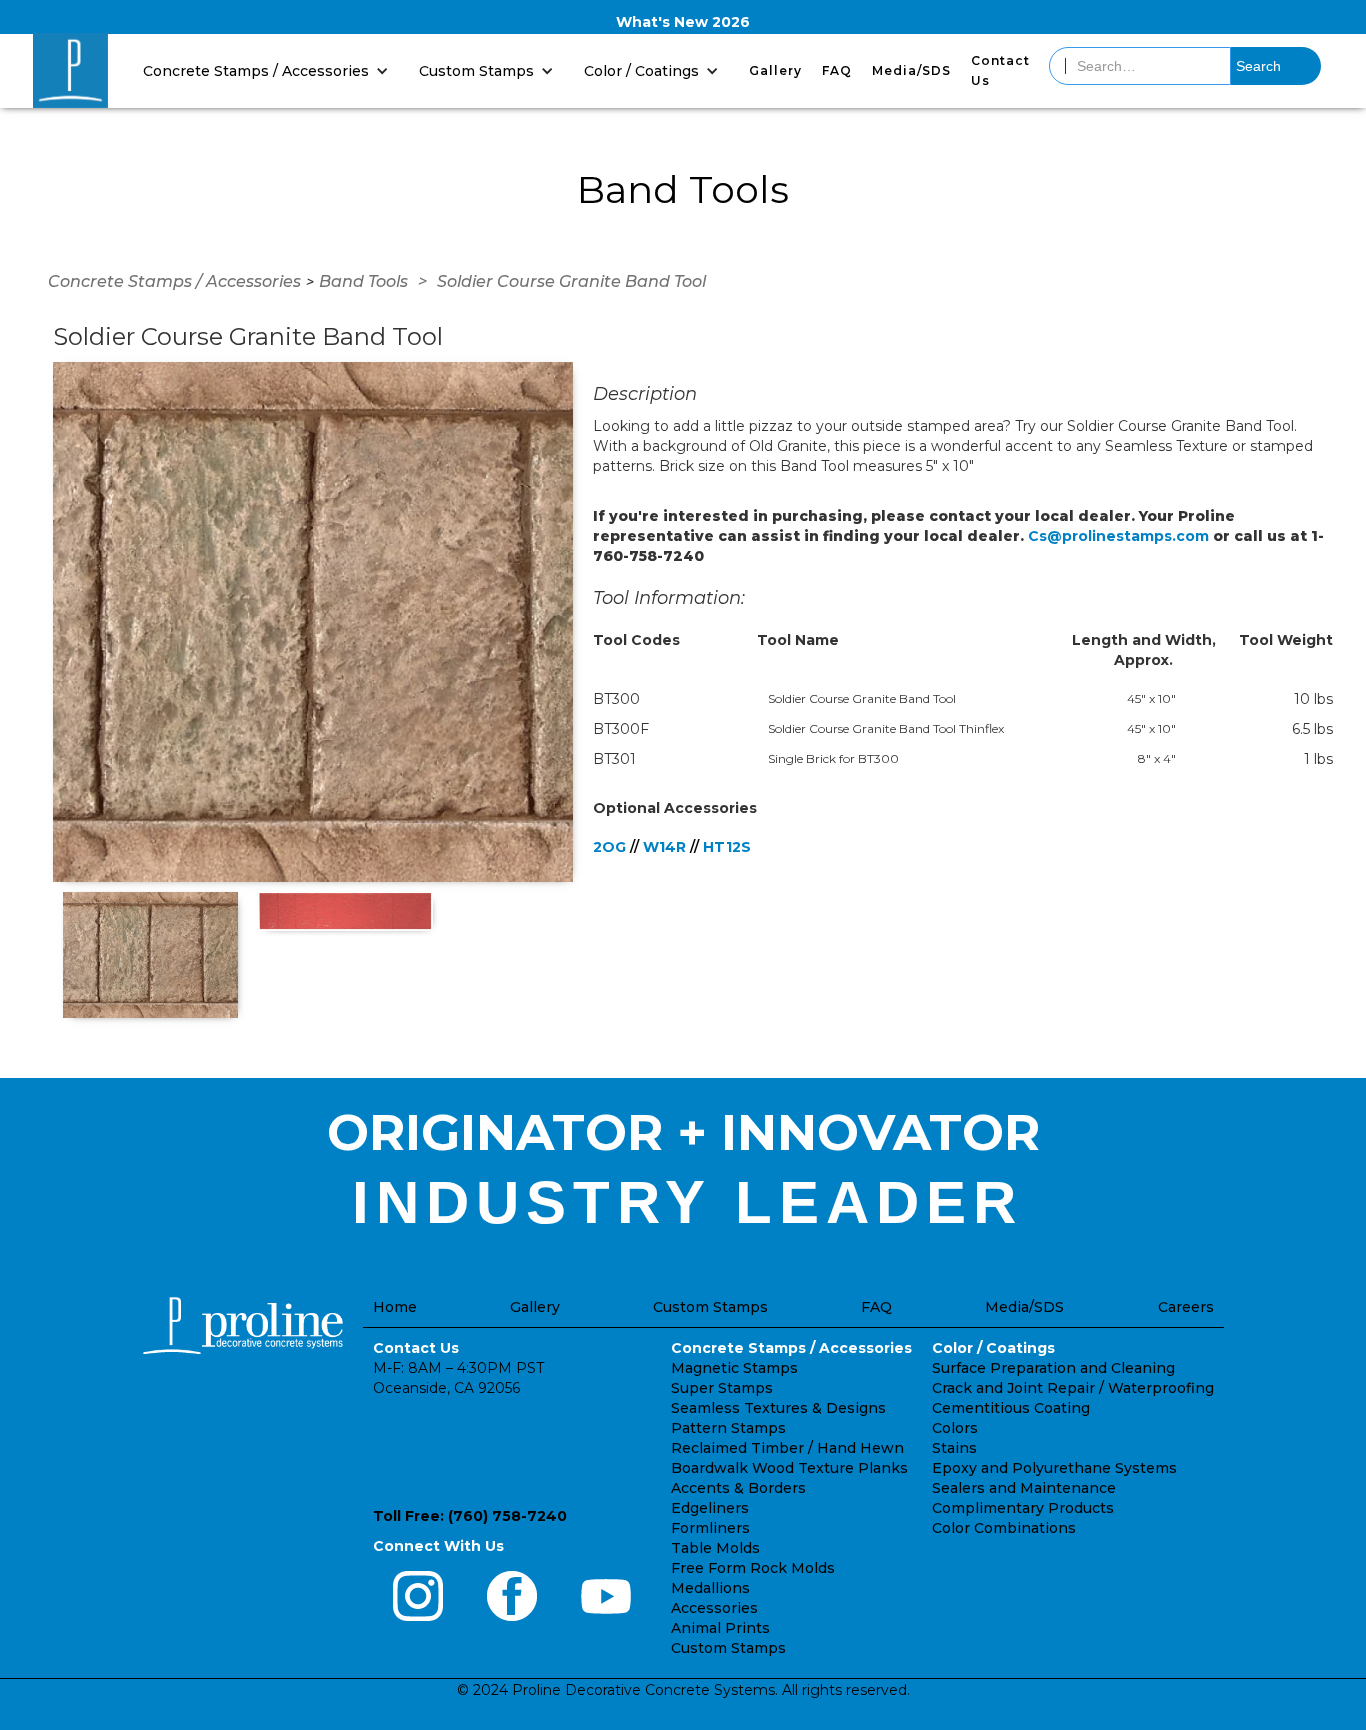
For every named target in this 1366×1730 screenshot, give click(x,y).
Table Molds (715, 1548)
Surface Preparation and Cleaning (1053, 1368)
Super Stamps (722, 1388)
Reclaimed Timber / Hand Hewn (787, 1448)
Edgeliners (710, 1508)
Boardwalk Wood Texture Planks (789, 1468)
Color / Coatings (993, 1348)
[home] (70, 70)
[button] (271, 70)
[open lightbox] (313, 622)
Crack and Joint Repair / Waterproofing (1073, 1388)
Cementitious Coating (1011, 1408)
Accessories (714, 1608)
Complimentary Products (1023, 1508)
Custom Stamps (710, 1307)
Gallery (775, 70)
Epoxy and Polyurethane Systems (1054, 1468)
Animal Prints (720, 1628)
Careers (1186, 1307)
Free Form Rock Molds (753, 1568)
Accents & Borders (738, 1488)
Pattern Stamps (728, 1428)
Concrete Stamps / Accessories (174, 281)
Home (395, 1307)
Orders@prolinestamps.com (475, 1416)
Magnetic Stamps (734, 1368)
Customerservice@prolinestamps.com (512, 1452)
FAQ (837, 70)
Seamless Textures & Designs (778, 1408)
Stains (954, 1448)
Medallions (710, 1588)
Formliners (710, 1528)
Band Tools (363, 281)
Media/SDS (911, 70)
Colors (955, 1428)
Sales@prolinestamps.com (469, 1488)
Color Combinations (1004, 1528)
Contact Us (1000, 70)
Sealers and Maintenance (1024, 1488)
